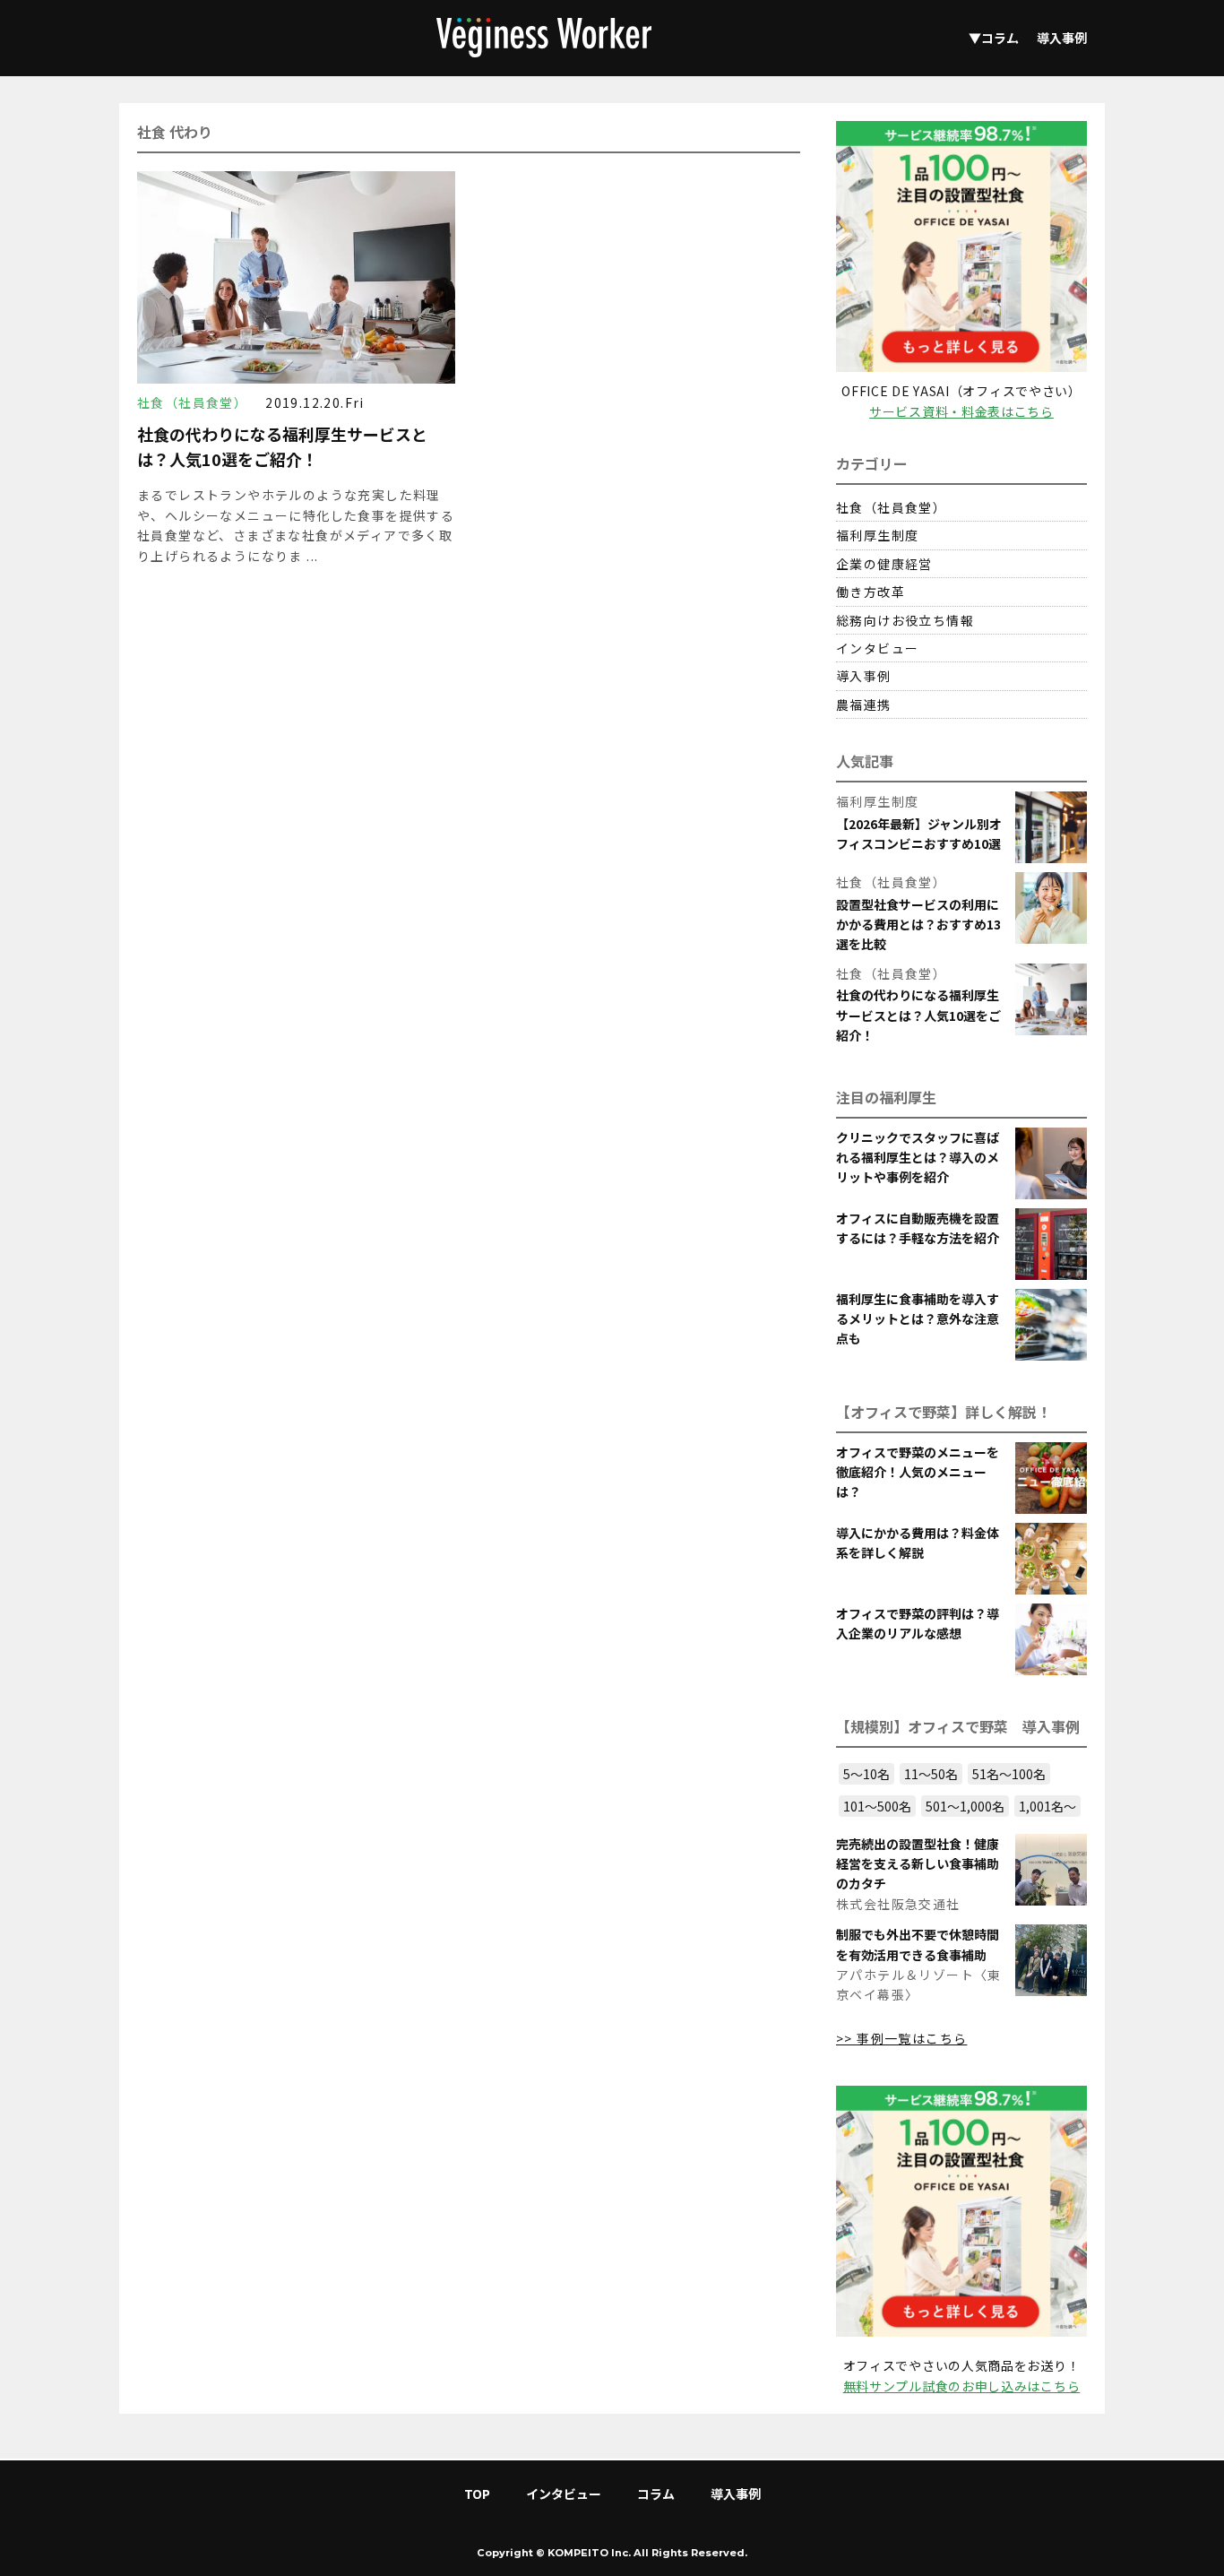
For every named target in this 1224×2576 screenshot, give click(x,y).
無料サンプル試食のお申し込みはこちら (962, 2386)
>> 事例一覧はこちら (901, 2038)
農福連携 (864, 705)
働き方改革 (871, 592)
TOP (477, 2494)
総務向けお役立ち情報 (905, 620)
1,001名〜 (1047, 1806)
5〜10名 (866, 1774)
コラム (656, 2494)
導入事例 (1062, 38)
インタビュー (877, 648)
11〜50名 (931, 1774)
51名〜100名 (1009, 1774)
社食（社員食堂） (891, 507)
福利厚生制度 (877, 535)
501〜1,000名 (965, 1806)
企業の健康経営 (884, 564)
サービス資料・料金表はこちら (961, 411)
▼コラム (994, 38)
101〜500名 (877, 1806)
